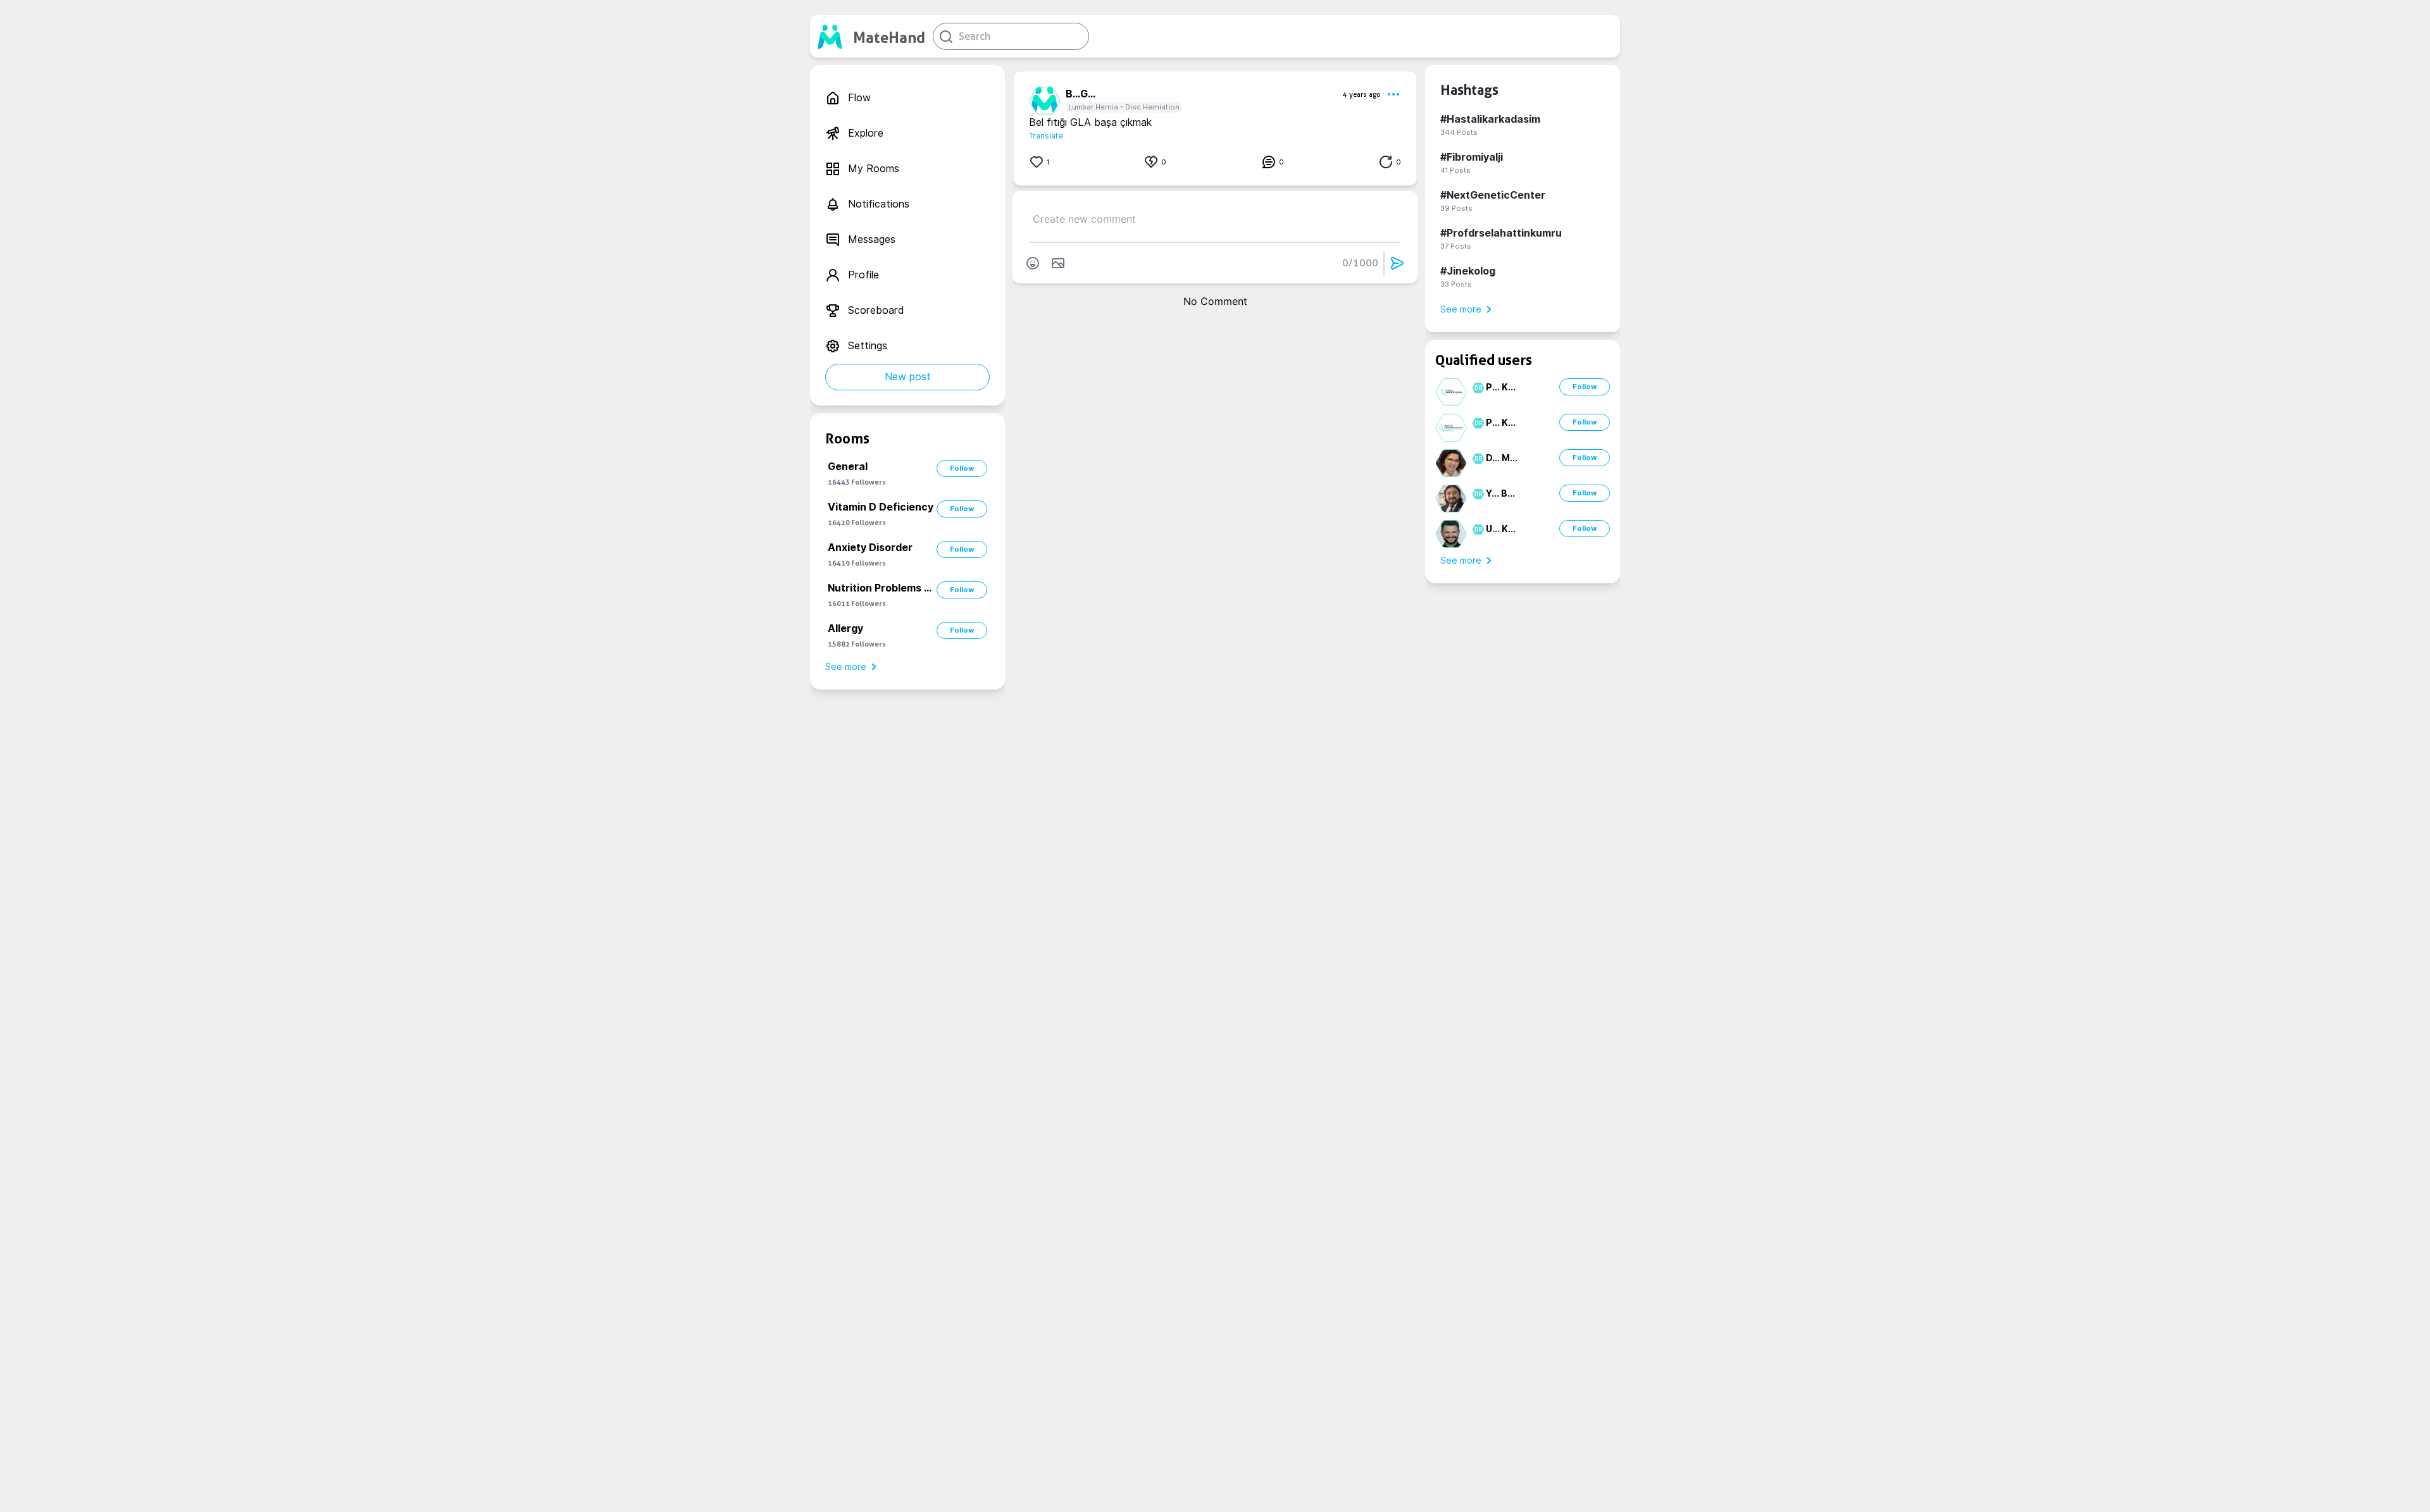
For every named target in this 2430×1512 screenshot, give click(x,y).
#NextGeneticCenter (1493, 195)
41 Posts (1455, 170)
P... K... (1501, 387)
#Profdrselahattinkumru (1501, 233)
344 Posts (1459, 132)
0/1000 (1360, 263)
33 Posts (1456, 284)
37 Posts (1456, 246)
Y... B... (1500, 493)
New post (908, 377)
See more (846, 667)
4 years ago (1362, 94)
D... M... (1502, 458)
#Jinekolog (1468, 271)
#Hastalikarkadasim (1490, 119)
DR (1477, 388)
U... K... (1501, 529)
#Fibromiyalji (1472, 157)
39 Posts (1456, 208)
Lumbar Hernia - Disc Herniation (1124, 107)
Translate (1046, 136)
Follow (962, 468)
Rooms (847, 438)
